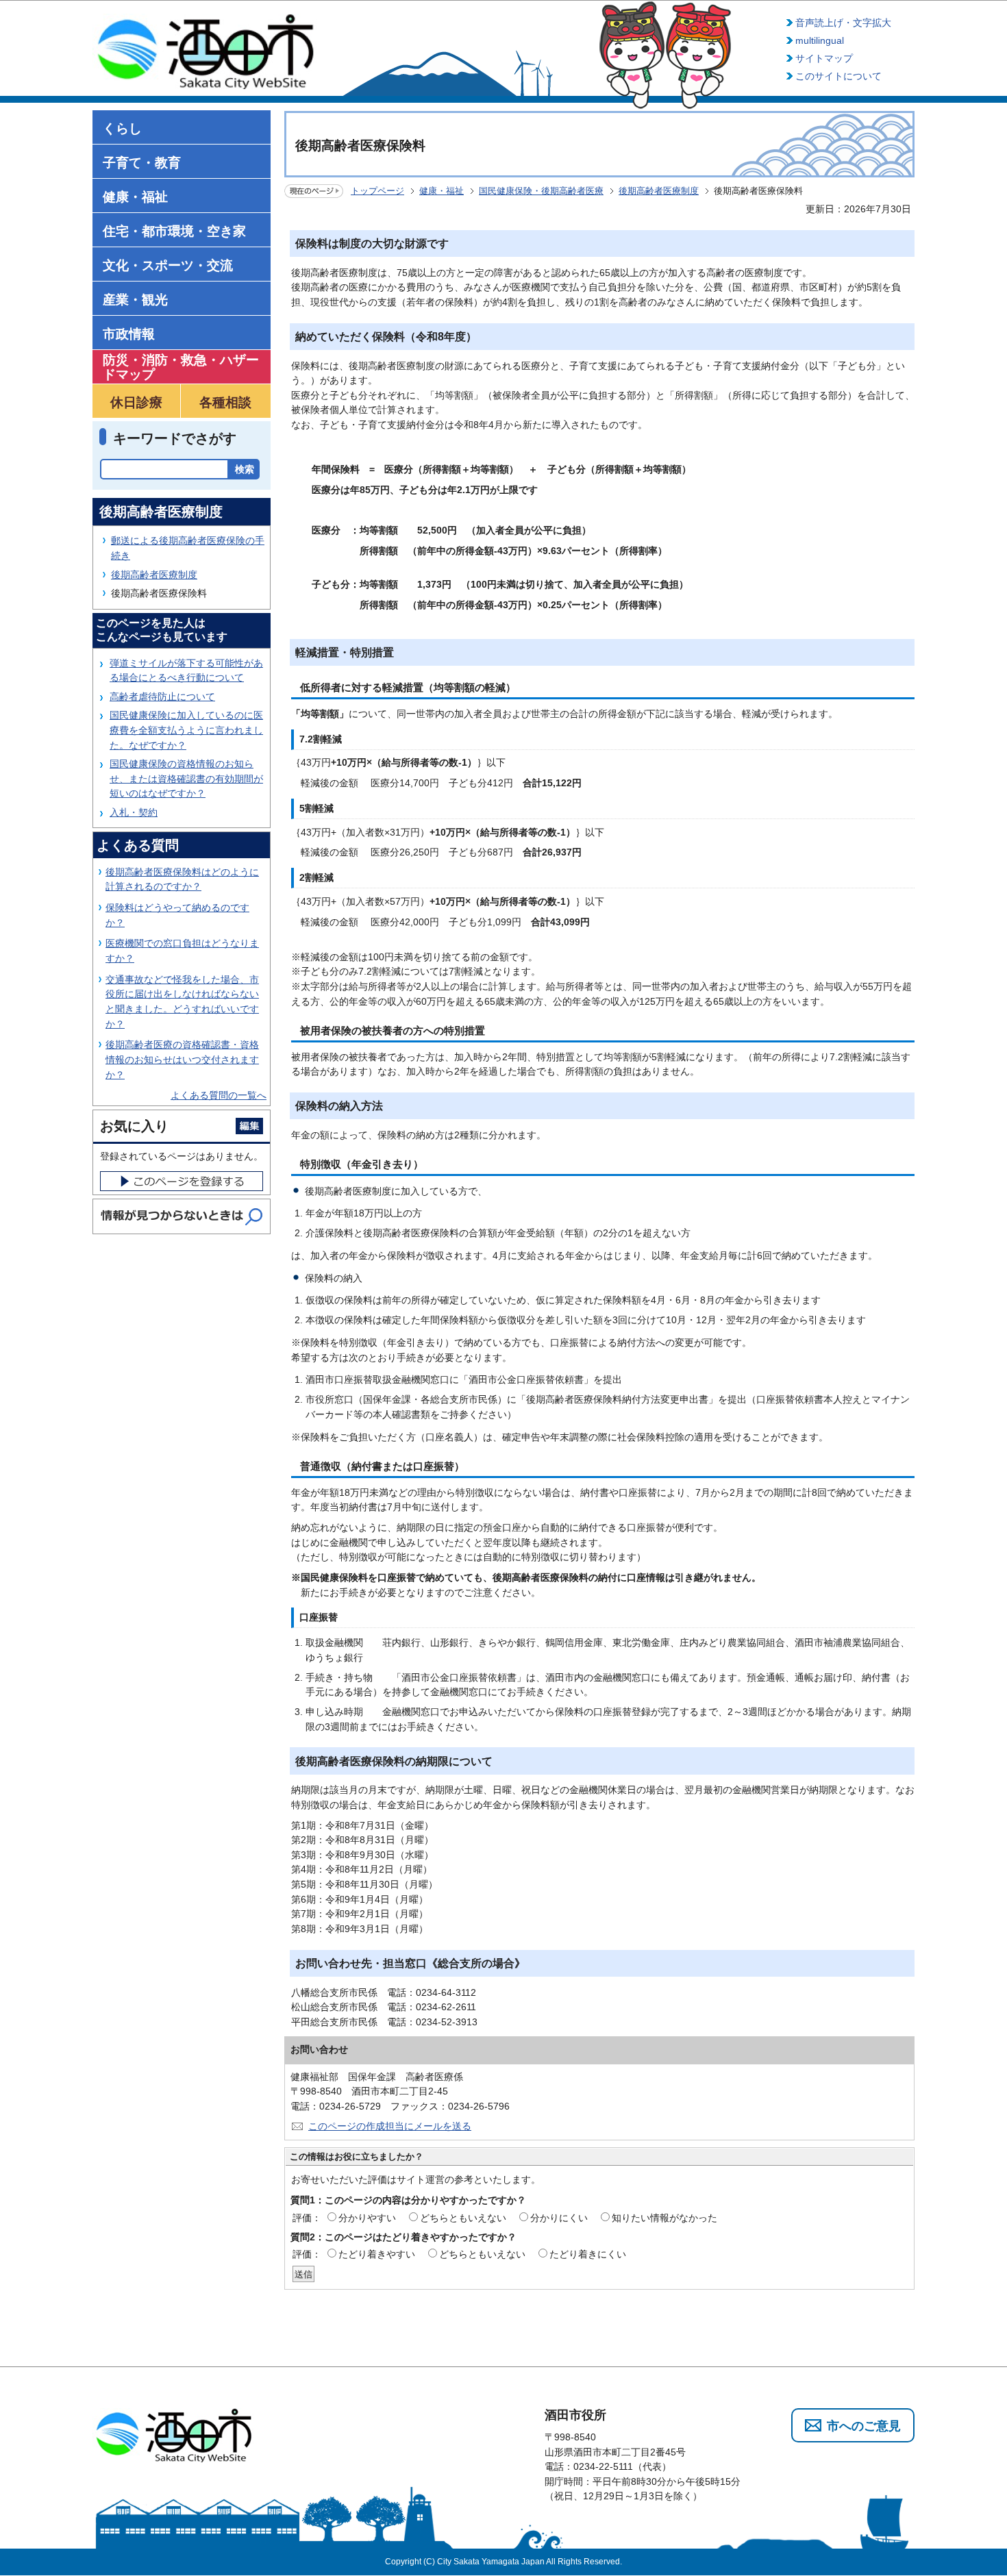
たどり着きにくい (588, 2254)
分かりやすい (367, 2218)
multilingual (820, 40)
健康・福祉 (442, 191)
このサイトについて (838, 76)
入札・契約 (134, 812)
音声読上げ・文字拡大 (843, 23)
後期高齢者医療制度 (659, 191)
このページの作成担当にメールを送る (390, 2126)
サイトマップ (824, 58)
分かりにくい (559, 2218)
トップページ (377, 191)
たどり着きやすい (377, 2254)
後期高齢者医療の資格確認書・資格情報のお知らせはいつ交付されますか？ (182, 1059)
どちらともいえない (463, 2218)
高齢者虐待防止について (162, 697)
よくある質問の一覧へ (219, 1095)
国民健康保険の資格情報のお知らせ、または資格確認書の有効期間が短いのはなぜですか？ (186, 778)
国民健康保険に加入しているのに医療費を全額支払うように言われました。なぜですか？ (186, 730)
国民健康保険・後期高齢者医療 (541, 191)
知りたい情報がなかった (664, 2218)
